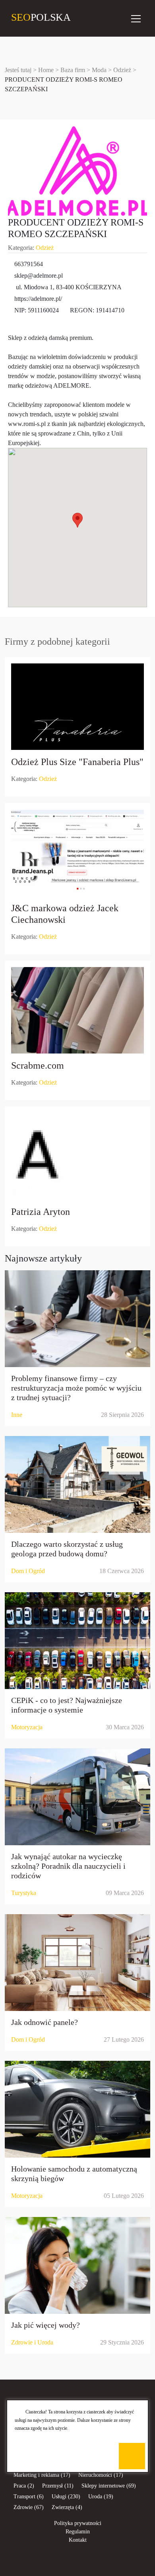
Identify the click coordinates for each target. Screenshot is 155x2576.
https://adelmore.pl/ (38, 299)
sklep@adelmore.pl (39, 276)
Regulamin (78, 2532)
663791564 (29, 264)
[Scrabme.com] (77, 1010)
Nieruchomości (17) (101, 2475)
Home (46, 70)
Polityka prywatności (78, 2523)
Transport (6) (29, 2497)
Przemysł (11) (58, 2486)
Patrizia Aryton (41, 1212)
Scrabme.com (38, 1065)
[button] (77, 520)
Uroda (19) (101, 2497)
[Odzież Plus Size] (77, 707)
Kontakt (78, 2540)
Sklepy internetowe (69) (109, 2486)
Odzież (122, 70)
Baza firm (73, 70)
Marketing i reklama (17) (42, 2475)
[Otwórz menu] (136, 18)
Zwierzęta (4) (67, 2507)
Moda (99, 70)
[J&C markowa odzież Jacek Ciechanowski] (77, 853)
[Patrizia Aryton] (77, 1156)
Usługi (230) (66, 2497)
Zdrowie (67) (29, 2507)
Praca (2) (24, 2486)
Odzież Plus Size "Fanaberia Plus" (77, 762)
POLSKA (18, 17)
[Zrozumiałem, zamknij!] (132, 2456)
